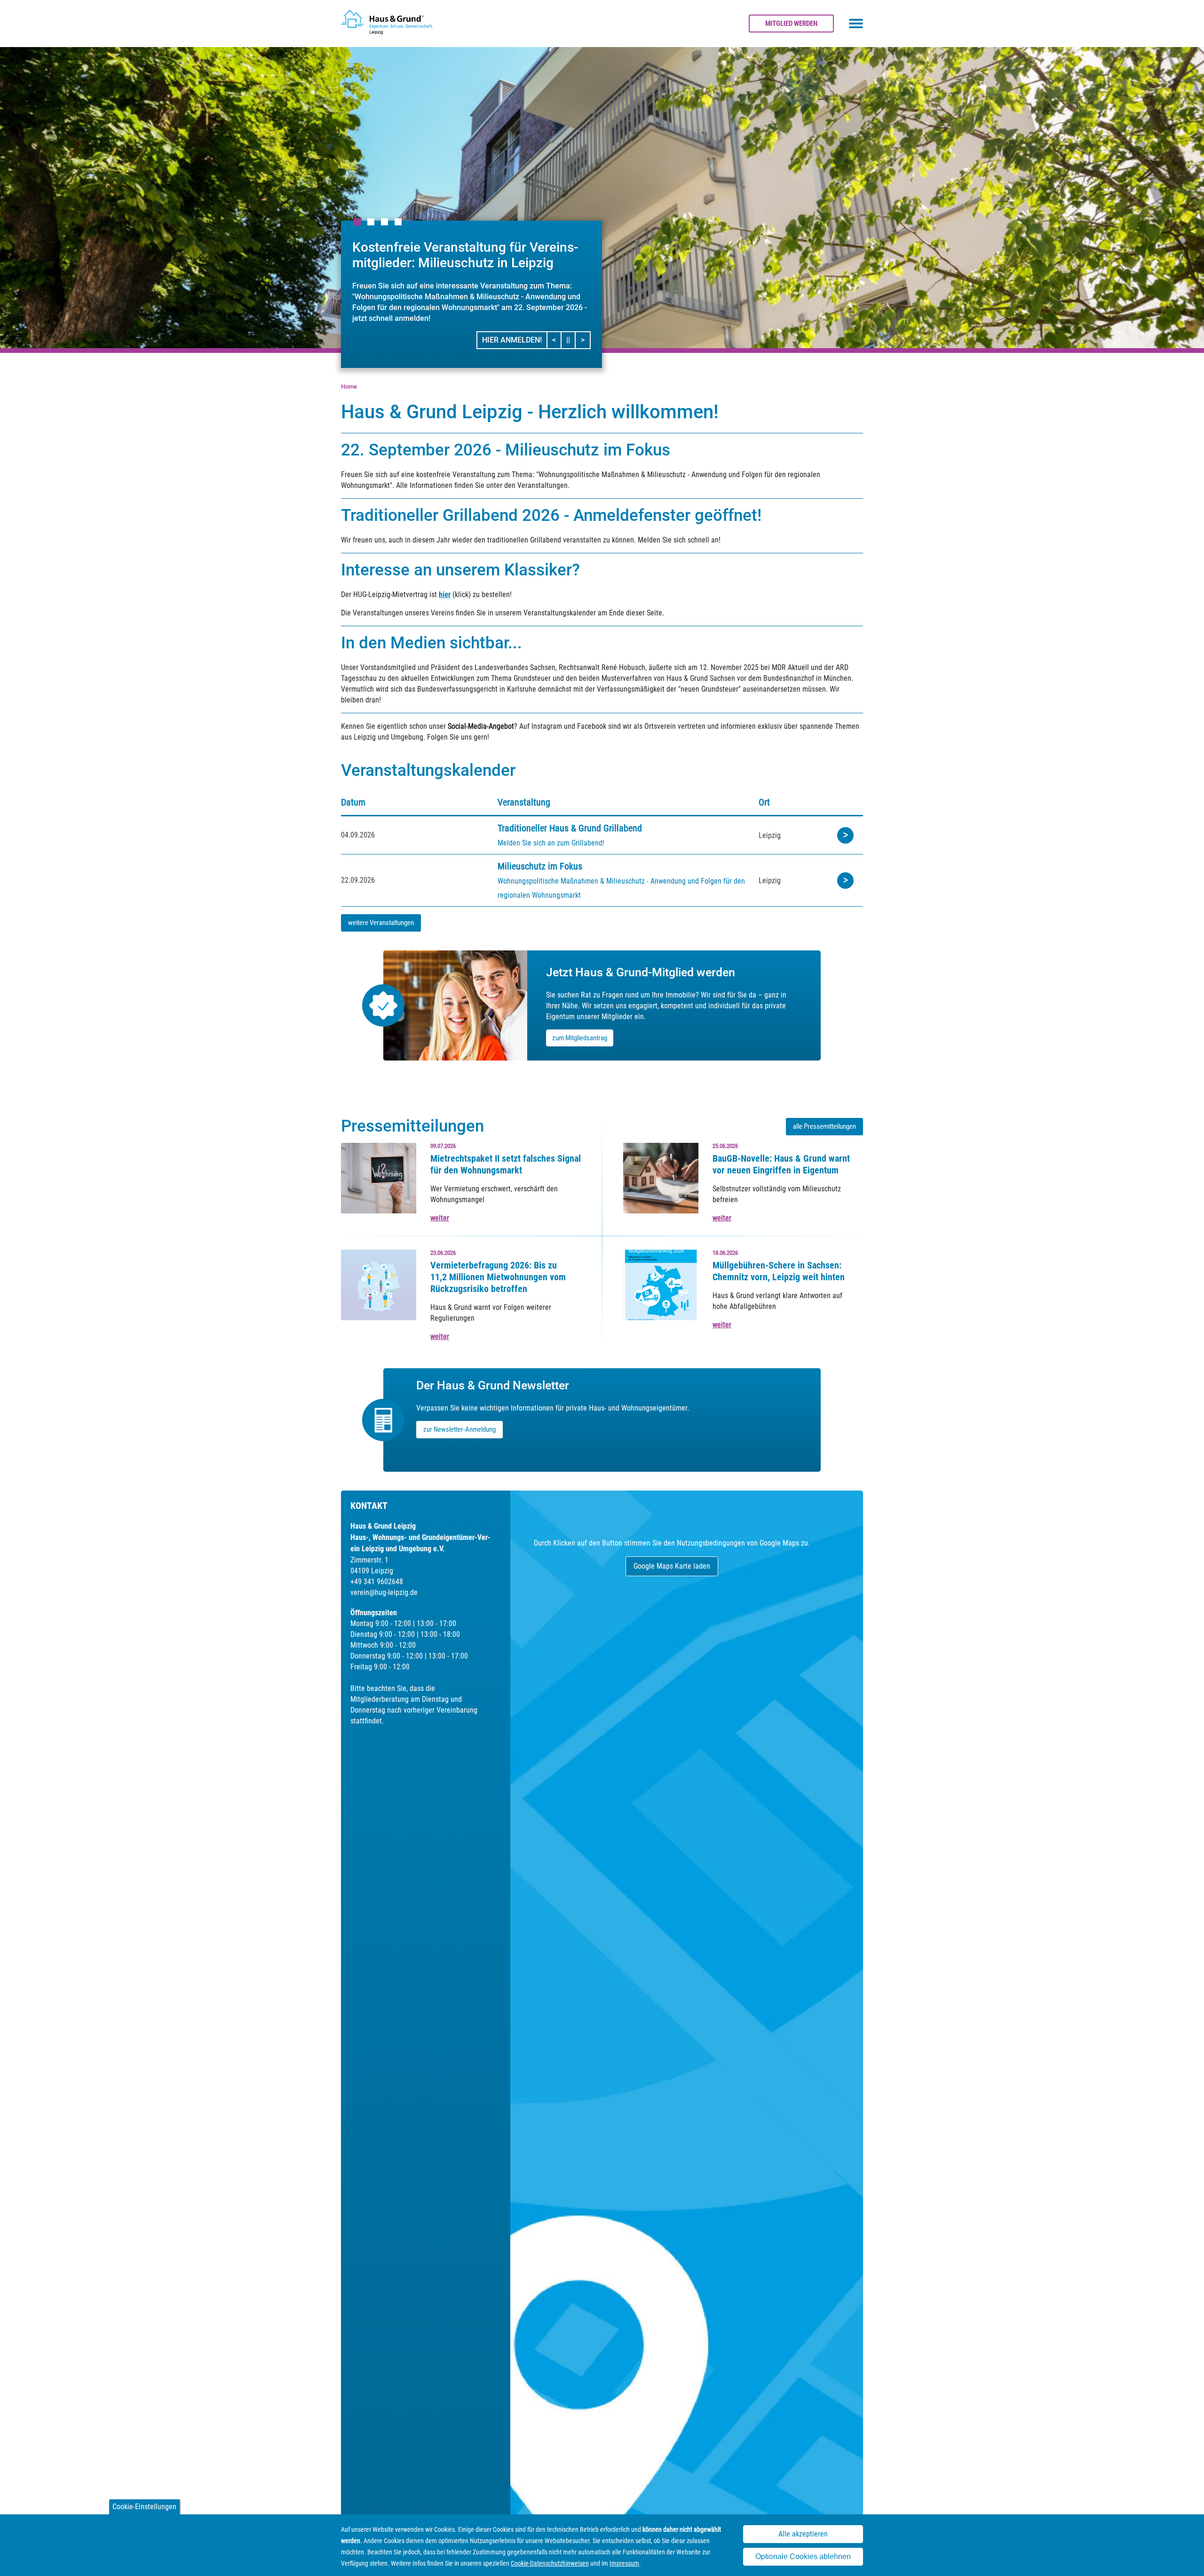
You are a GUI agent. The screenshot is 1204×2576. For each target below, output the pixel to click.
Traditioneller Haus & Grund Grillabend (570, 828)
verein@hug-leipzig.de (384, 1592)
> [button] (585, 340)
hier (445, 594)
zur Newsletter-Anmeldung (459, 1429)
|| (571, 340)
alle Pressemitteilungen (824, 1126)
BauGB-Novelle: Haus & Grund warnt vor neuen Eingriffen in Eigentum (781, 1164)
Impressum (624, 2563)
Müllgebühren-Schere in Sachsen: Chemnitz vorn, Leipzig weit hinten (779, 1271)
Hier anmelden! (512, 340)
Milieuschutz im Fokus (540, 866)
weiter (440, 1218)
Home (349, 387)
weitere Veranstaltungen (381, 923)
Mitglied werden (791, 24)
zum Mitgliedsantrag (580, 1038)
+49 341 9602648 (377, 1582)
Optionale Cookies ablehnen (803, 2556)
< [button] (557, 340)
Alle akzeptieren (803, 2534)
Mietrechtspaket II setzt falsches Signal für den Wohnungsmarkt (506, 1164)
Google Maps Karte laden (672, 1566)
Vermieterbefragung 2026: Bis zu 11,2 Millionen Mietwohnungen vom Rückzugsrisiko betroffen (498, 1277)
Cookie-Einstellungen (144, 2507)
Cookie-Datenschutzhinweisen (550, 2563)
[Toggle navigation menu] (856, 24)
